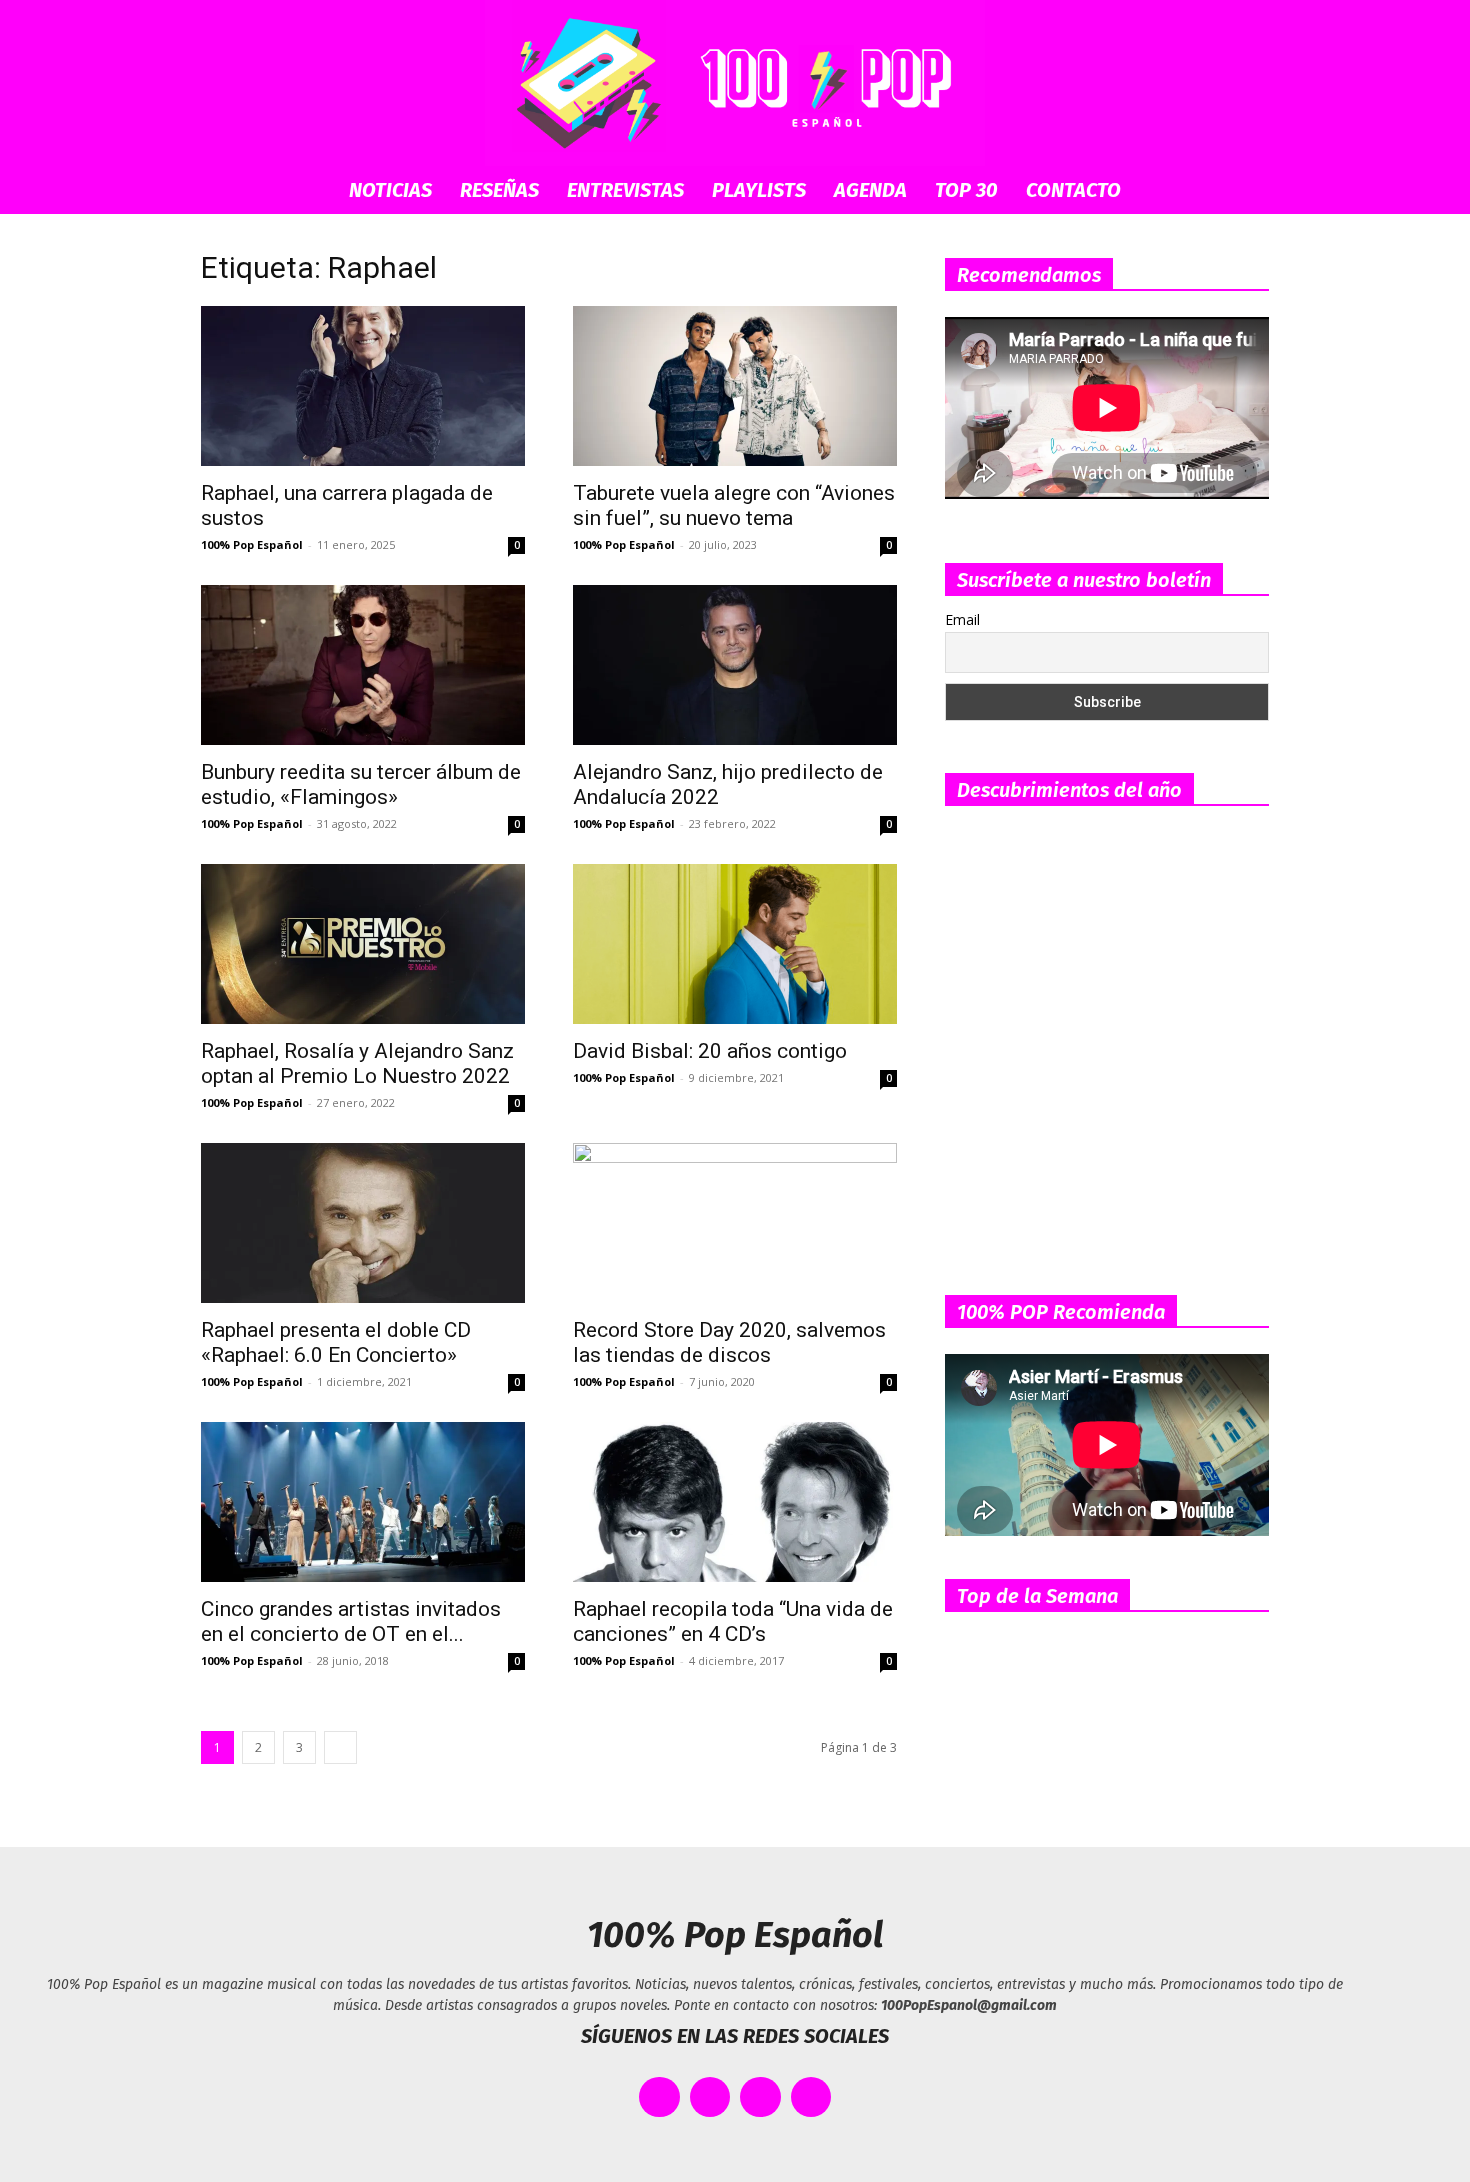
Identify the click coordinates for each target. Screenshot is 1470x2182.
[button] (1245, 191)
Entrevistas (625, 190)
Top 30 (966, 190)
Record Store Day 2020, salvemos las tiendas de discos (729, 1342)
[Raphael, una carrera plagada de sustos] (363, 386)
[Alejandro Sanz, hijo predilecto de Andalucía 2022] (735, 665)
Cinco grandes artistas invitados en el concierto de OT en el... (351, 1621)
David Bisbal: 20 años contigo (710, 1051)
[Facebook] (659, 2097)
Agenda (870, 190)
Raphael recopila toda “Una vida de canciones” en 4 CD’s (733, 1621)
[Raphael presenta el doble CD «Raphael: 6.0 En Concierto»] (363, 1223)
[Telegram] (811, 2097)
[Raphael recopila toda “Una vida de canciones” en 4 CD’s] (735, 1502)
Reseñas (499, 190)
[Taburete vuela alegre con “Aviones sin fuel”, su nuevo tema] (735, 386)
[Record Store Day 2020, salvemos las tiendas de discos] (735, 1223)
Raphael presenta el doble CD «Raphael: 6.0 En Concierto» (336, 1342)
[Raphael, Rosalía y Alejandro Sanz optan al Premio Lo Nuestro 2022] (363, 944)
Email (962, 619)
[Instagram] (760, 2097)
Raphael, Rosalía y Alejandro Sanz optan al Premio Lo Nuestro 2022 (357, 1063)
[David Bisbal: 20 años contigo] (735, 944)
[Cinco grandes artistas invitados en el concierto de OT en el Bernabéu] (363, 1502)
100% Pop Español (252, 544)
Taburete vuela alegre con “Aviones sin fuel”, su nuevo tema (734, 505)
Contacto (1073, 190)
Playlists (759, 190)
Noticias (390, 190)
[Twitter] (710, 2097)
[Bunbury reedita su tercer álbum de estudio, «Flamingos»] (363, 665)
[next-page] (340, 1747)
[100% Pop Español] (735, 83)
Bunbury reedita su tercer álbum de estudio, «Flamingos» (361, 784)
